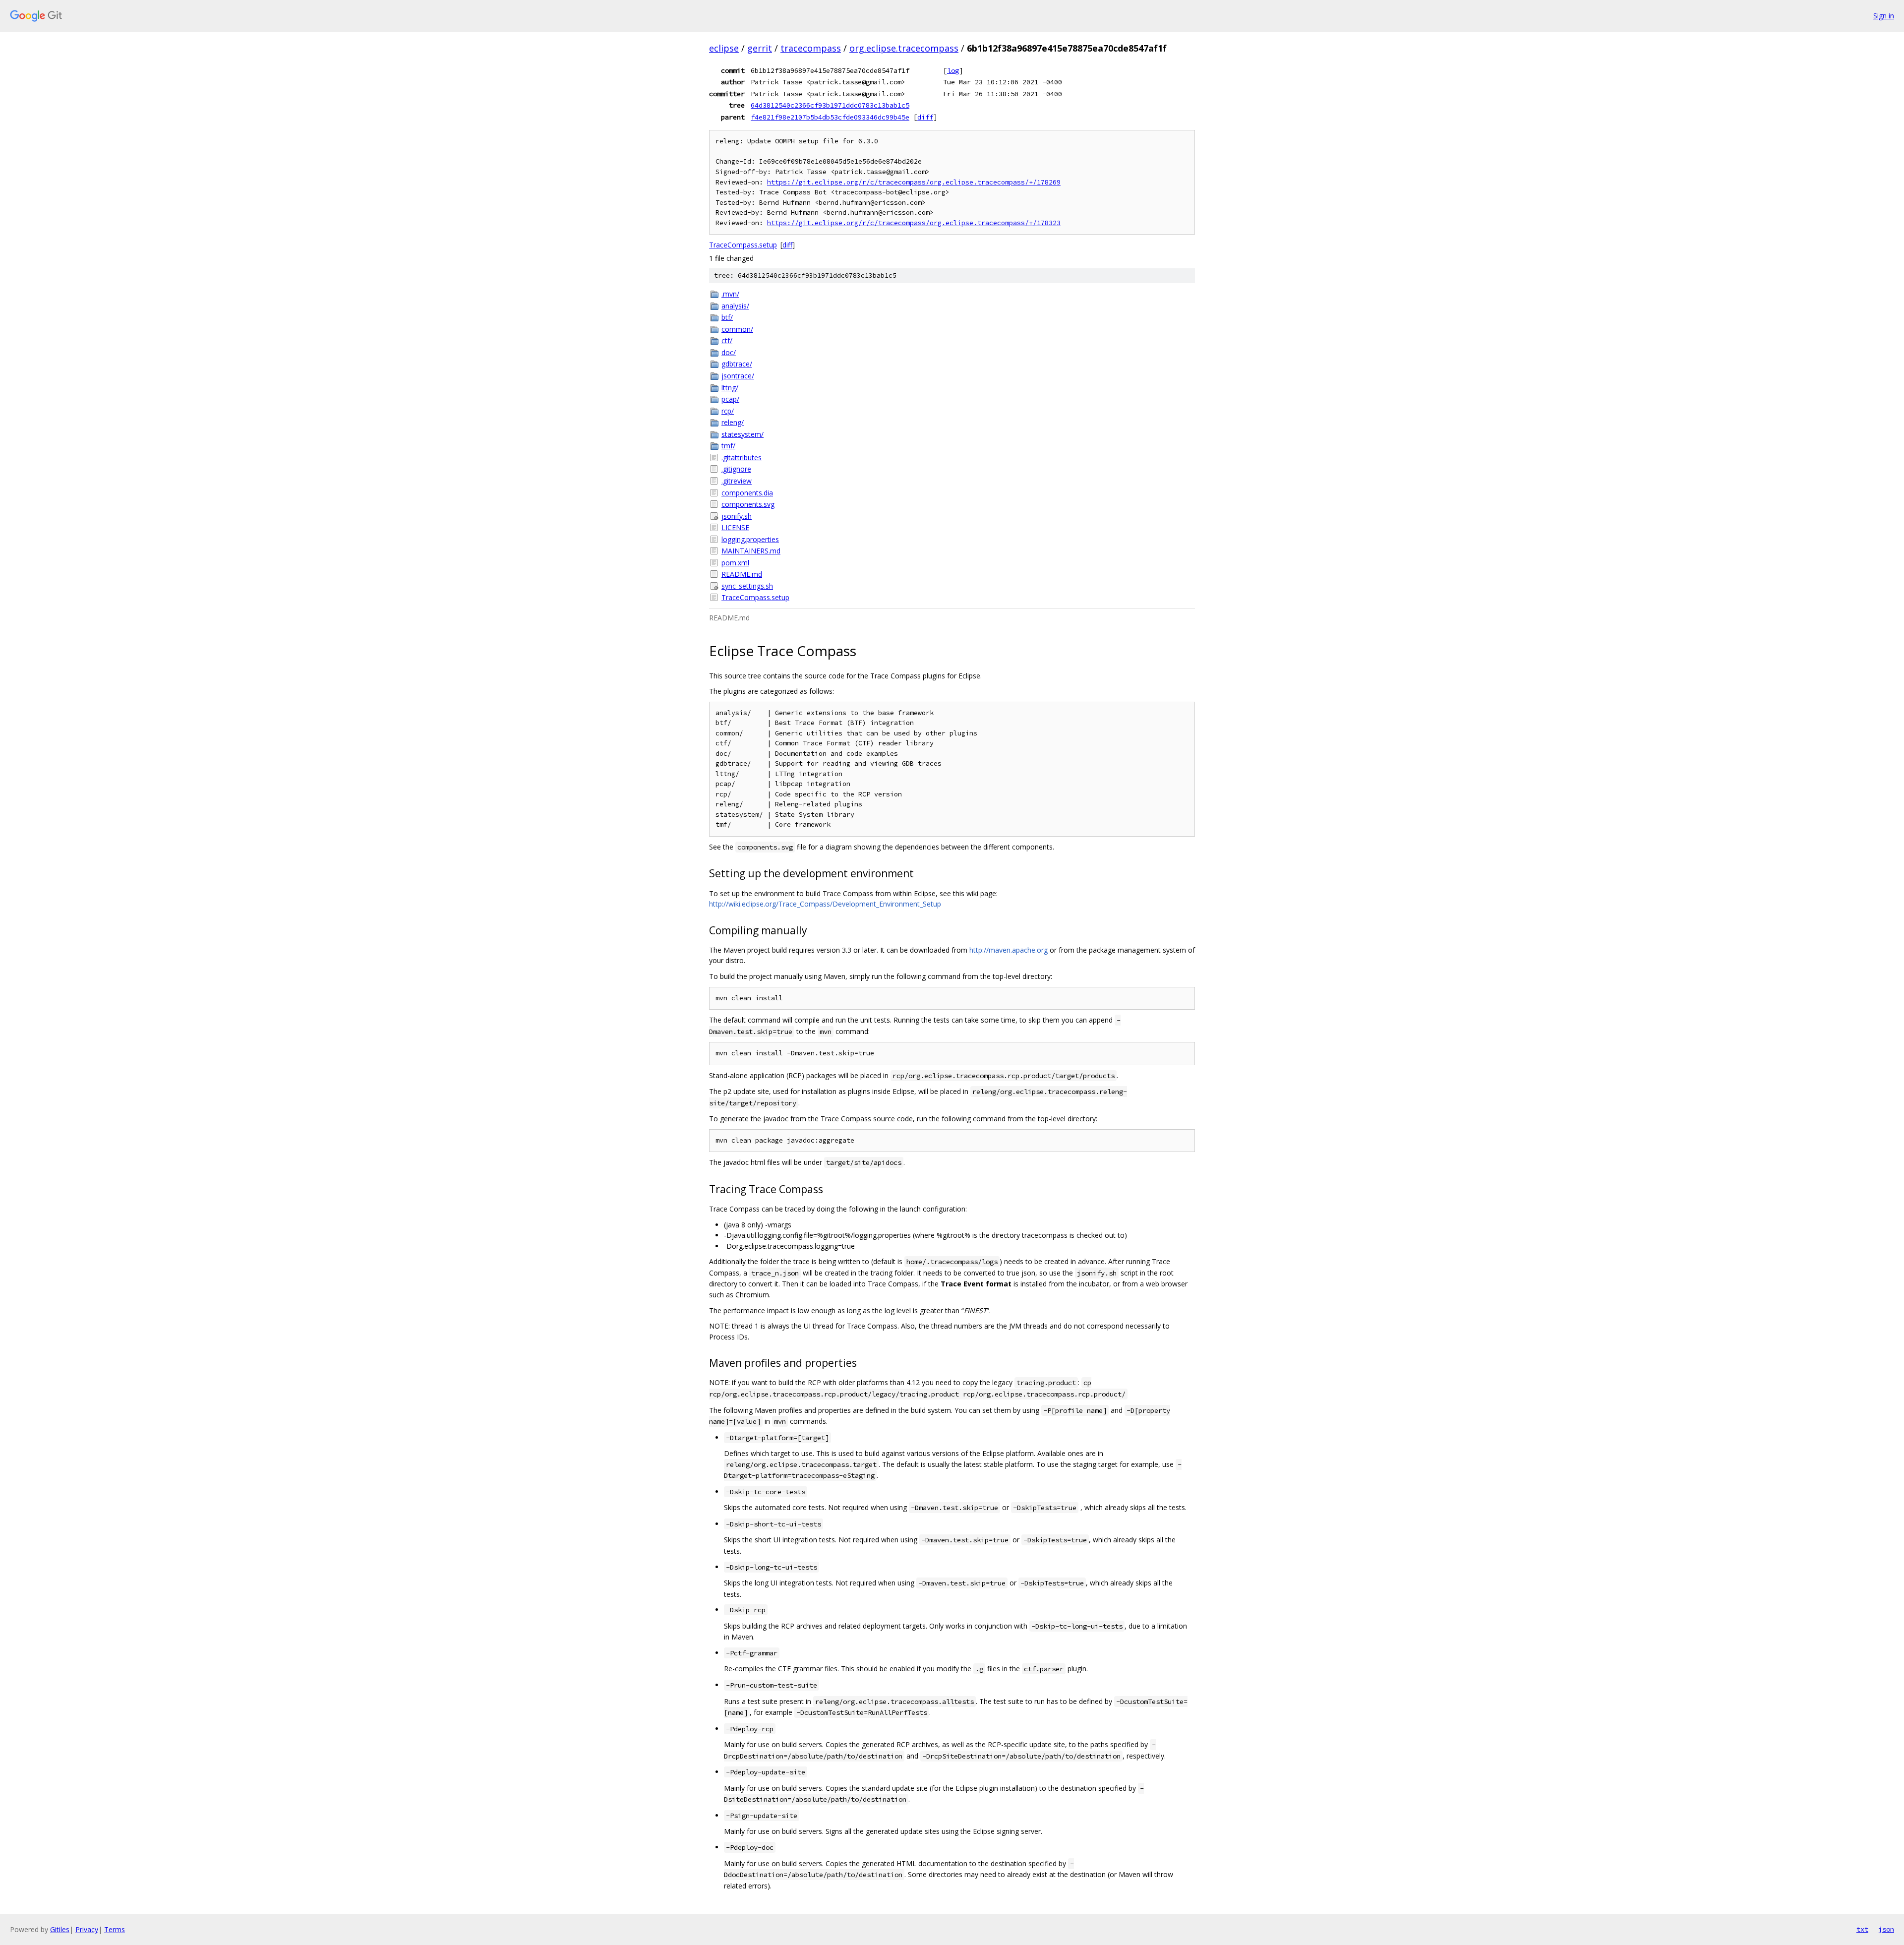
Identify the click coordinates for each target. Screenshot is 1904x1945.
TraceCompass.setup (743, 245)
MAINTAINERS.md (751, 551)
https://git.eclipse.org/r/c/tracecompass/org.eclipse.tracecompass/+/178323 (914, 223)
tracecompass (811, 48)
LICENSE (735, 527)
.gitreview (737, 481)
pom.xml (735, 563)
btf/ (727, 317)
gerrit (760, 48)
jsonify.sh (737, 516)
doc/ (729, 352)
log (953, 70)
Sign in (1884, 16)
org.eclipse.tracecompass (904, 48)
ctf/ (727, 340)
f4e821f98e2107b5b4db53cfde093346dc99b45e (830, 117)
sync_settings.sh (747, 586)
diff (925, 117)
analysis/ (735, 306)
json (1886, 1929)
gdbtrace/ (737, 364)
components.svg (748, 504)
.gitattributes (742, 457)
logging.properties (750, 539)
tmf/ (728, 446)
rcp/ (728, 411)
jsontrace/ (738, 376)
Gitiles (60, 1929)
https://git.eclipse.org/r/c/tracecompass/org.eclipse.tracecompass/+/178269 (914, 182)
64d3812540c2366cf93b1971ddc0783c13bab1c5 (830, 105)
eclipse (724, 48)
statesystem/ (743, 434)
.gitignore (736, 469)
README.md (742, 574)
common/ (737, 329)
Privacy (87, 1929)
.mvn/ (730, 294)
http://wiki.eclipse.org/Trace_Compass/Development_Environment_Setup (825, 904)
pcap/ (730, 399)
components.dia (747, 493)
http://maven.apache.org (1009, 950)
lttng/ (730, 388)
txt (1862, 1929)
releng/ (733, 422)
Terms (115, 1929)
